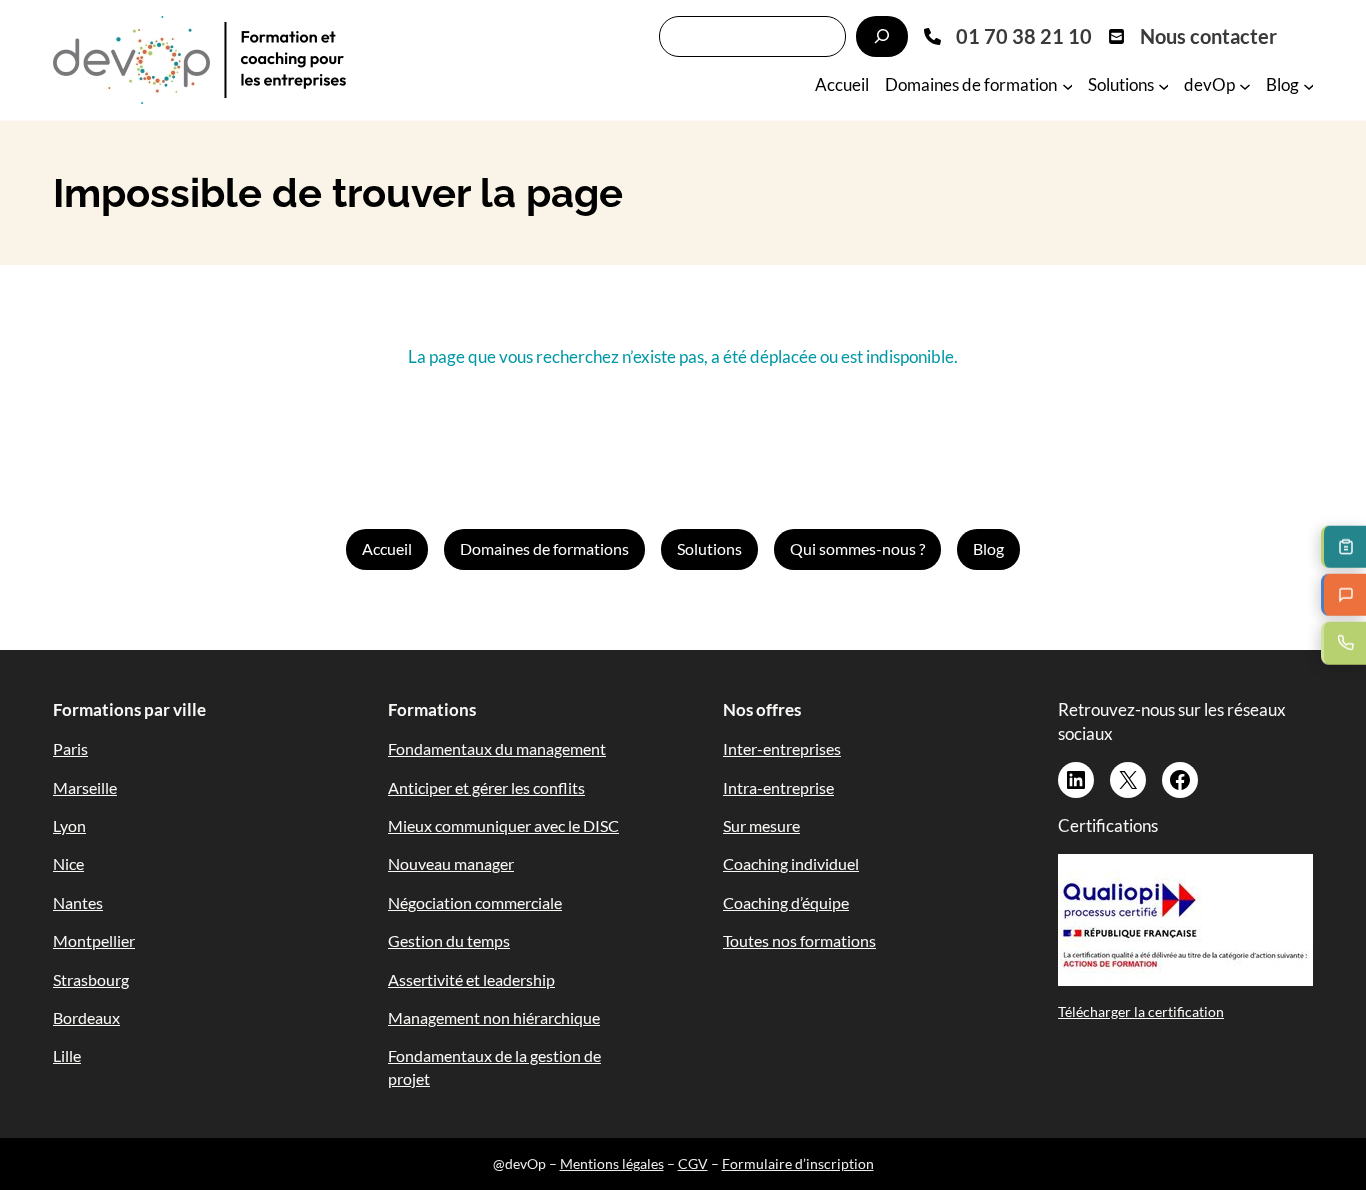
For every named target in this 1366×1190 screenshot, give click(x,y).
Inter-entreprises (782, 748)
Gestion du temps (449, 940)
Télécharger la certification (1141, 1011)
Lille (67, 1055)
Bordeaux (86, 1017)
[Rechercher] (882, 36)
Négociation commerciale (475, 902)
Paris (70, 748)
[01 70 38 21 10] (1008, 36)
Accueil (387, 548)
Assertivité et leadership (471, 979)
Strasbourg (91, 979)
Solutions (709, 548)
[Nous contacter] (1192, 36)
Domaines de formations (544, 548)
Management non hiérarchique (494, 1017)
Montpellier (94, 940)
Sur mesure (761, 825)
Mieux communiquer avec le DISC (503, 825)
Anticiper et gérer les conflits (486, 787)
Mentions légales (612, 1163)
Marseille (85, 787)
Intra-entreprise (778, 787)
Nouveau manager (451, 863)
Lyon (69, 825)
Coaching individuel (791, 863)
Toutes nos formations (799, 940)
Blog (988, 548)
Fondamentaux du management (497, 748)
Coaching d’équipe (786, 902)
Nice (68, 863)
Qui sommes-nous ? (857, 548)
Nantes (78, 902)
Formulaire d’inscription (798, 1163)
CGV (693, 1163)
